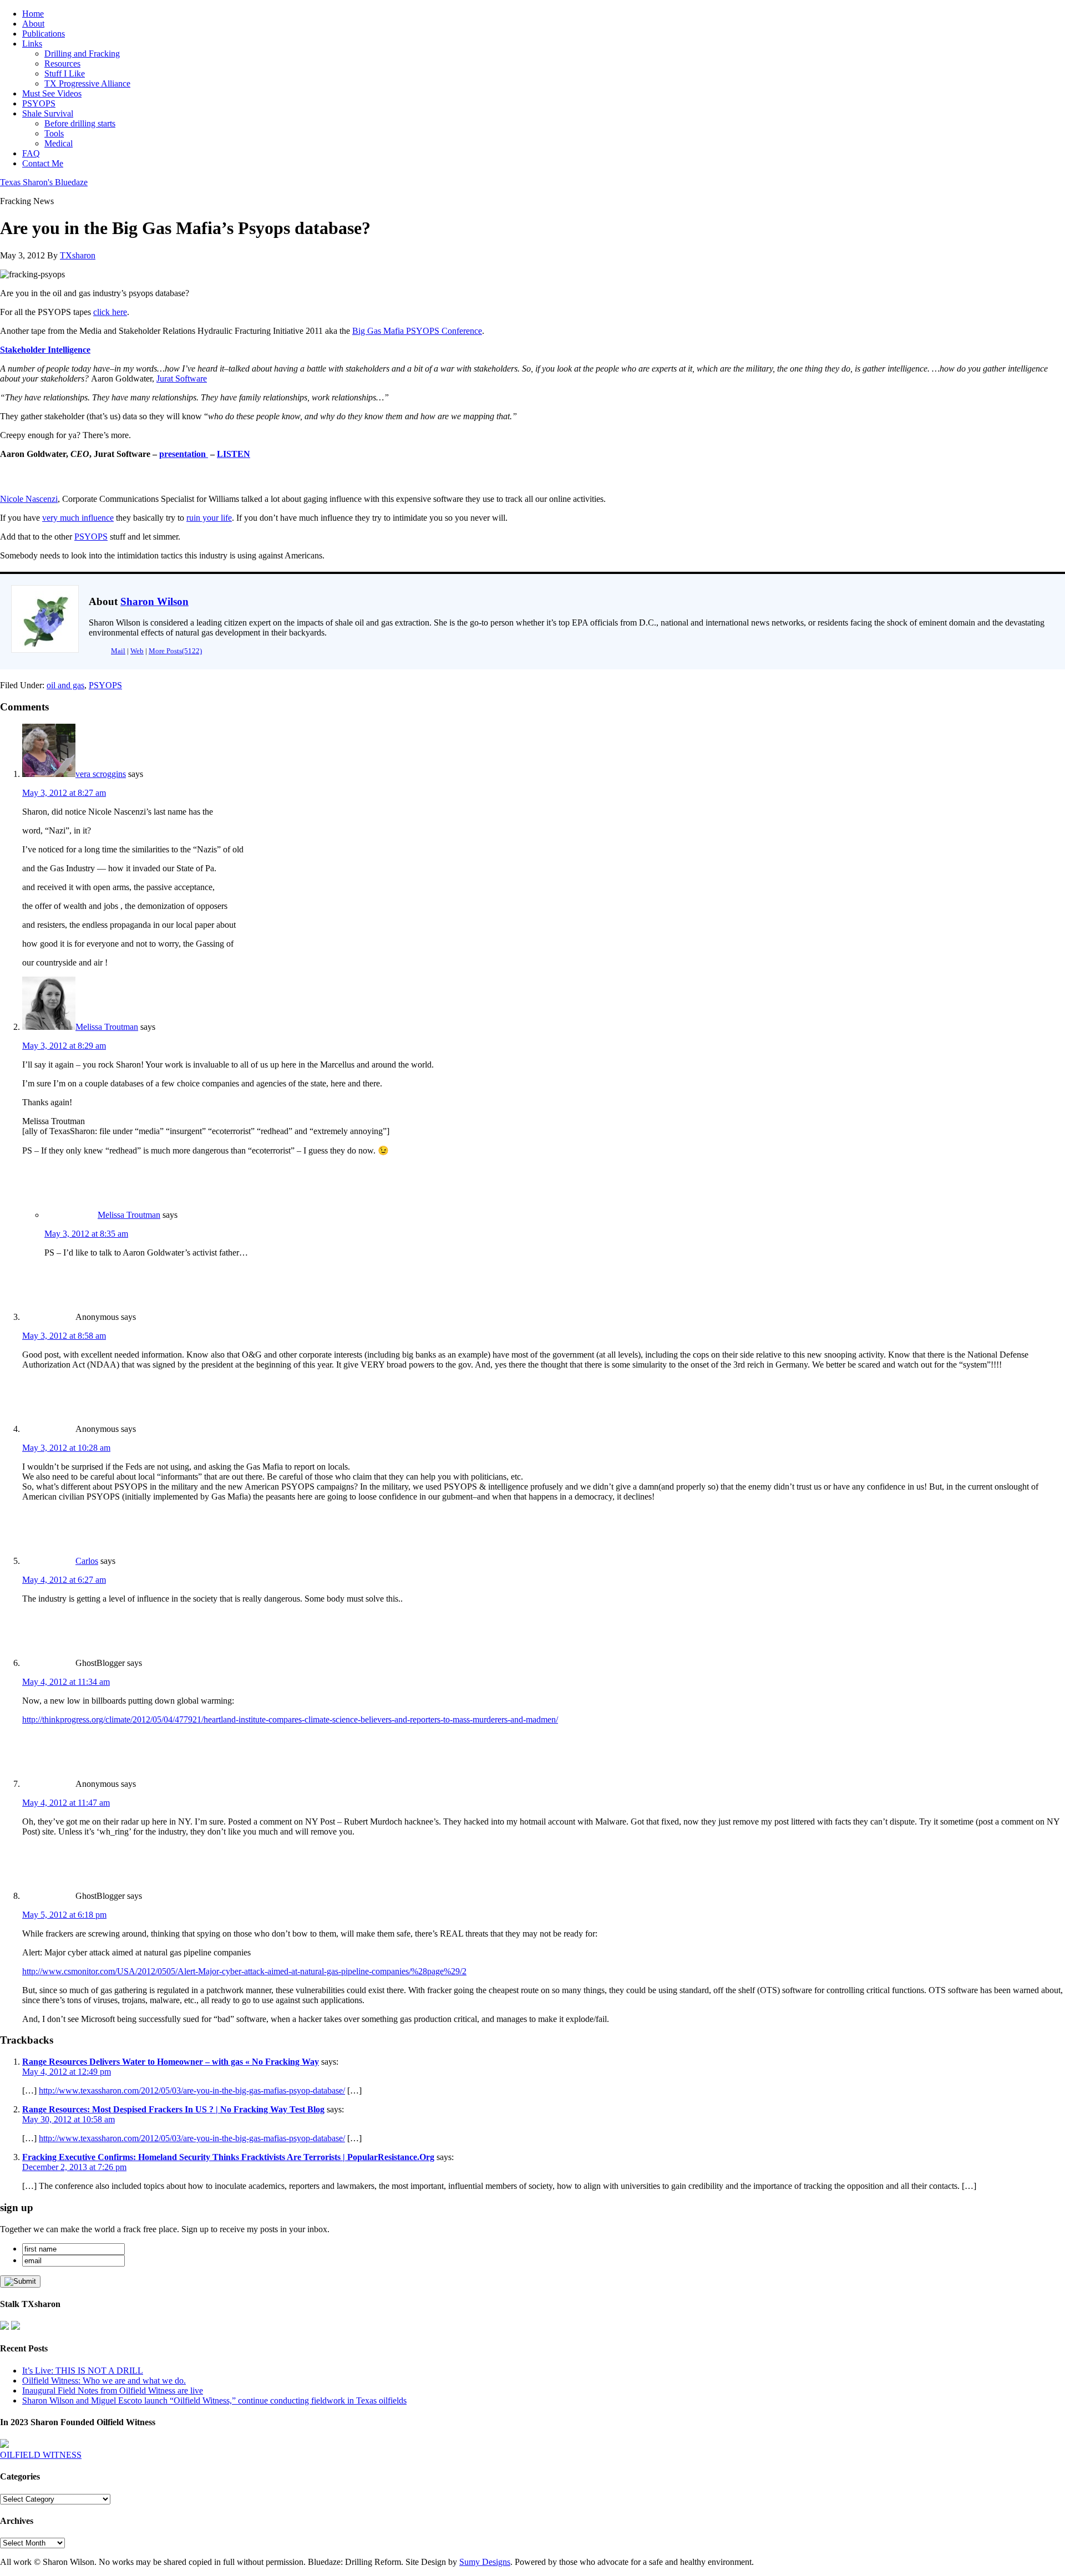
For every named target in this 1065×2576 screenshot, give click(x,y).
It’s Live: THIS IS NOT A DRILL (83, 2371)
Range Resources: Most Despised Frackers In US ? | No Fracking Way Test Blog (173, 2109)
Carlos (87, 1561)
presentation (182, 454)
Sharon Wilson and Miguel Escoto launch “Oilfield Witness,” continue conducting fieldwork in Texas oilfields (214, 2400)
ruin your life (209, 518)
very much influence (78, 518)
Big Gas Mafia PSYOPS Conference (417, 331)
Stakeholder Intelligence (45, 350)
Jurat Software (182, 378)
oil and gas (65, 685)
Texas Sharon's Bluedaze (44, 182)
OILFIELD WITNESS (41, 2455)
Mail (118, 651)
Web (137, 651)
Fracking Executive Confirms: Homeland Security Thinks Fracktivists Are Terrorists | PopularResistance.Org (228, 2157)
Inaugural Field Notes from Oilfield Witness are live (113, 2390)
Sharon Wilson (154, 601)
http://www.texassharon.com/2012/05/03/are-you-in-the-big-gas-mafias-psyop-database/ (192, 2090)
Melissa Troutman (107, 1027)
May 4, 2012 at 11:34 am (66, 1682)
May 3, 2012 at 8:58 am (64, 1336)
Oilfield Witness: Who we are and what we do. (104, 2381)
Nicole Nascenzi (29, 499)
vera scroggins (101, 774)
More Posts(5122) (175, 651)
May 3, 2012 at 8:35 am (86, 1234)
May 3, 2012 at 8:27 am (64, 793)
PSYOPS (91, 537)
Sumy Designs (485, 2562)
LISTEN (234, 454)
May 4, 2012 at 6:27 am (64, 1580)
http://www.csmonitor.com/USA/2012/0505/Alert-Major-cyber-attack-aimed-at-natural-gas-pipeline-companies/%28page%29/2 (244, 1971)
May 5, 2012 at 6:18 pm (64, 1915)
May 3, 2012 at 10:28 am (66, 1448)
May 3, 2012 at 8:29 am (64, 1046)
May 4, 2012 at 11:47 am (66, 1803)
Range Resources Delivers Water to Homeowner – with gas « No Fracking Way (171, 2062)
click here (110, 312)
